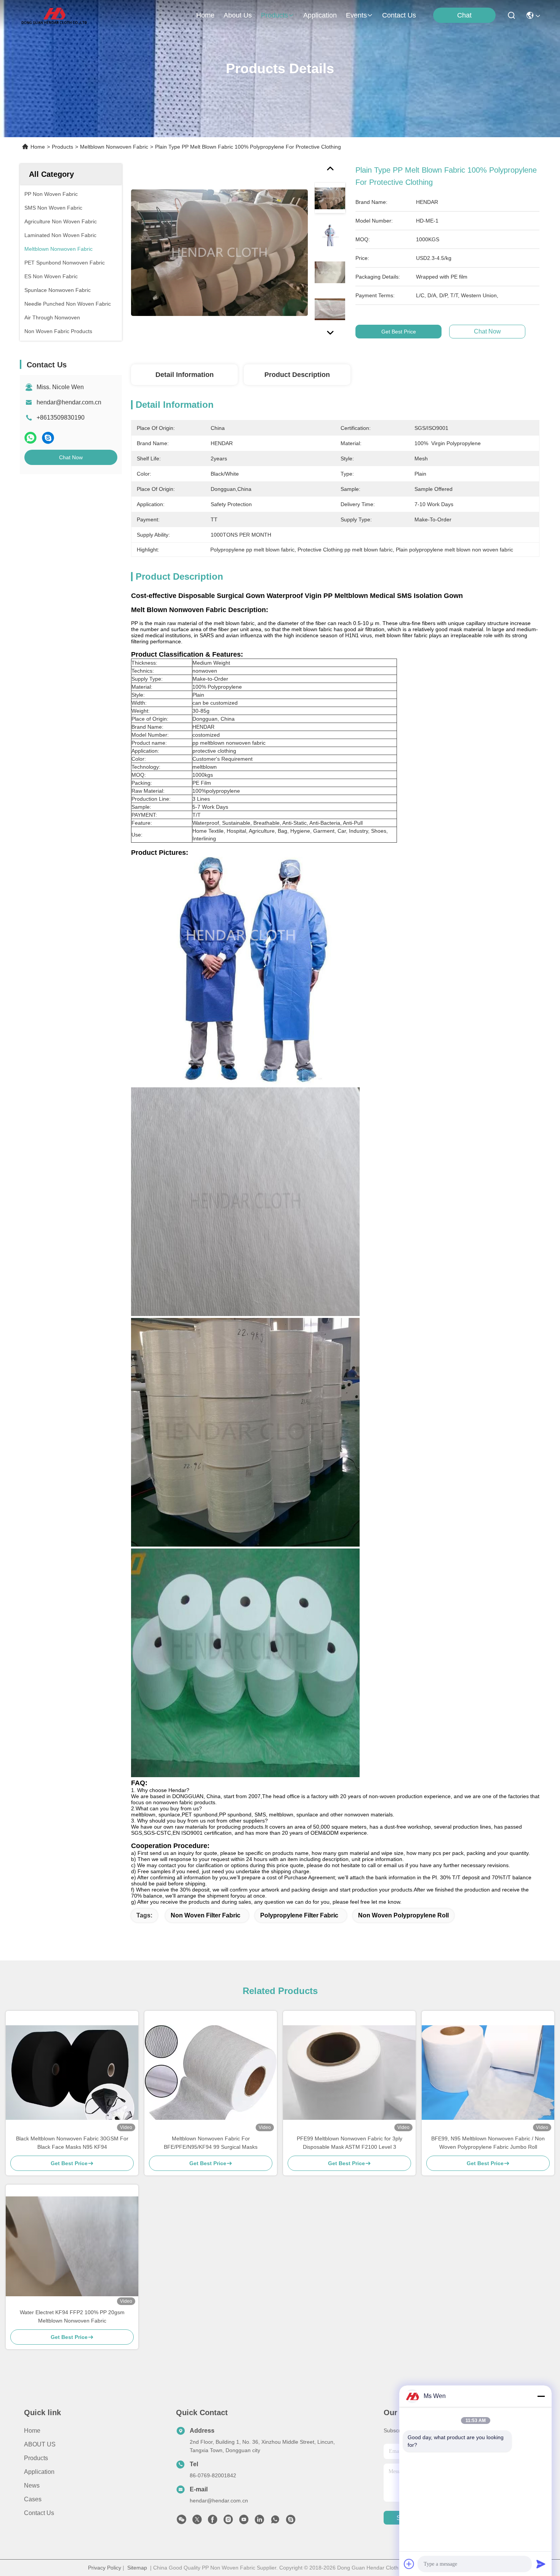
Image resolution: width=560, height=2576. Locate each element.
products (274, 15)
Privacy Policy (105, 2568)
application (320, 15)
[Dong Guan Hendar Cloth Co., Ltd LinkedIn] (259, 2521)
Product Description (297, 375)
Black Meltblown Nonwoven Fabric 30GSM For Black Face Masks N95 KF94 (72, 2143)
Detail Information (185, 375)
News (32, 2485)
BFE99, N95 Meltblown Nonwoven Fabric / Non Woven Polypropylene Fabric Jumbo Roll (488, 2143)
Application (39, 2472)
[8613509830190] (275, 2521)
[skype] (48, 438)
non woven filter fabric (206, 1915)
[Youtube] (244, 2521)
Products (62, 147)
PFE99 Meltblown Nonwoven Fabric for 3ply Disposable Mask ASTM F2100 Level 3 (350, 2143)
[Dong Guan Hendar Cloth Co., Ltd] (54, 15)
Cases (33, 2499)
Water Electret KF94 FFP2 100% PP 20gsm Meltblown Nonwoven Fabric (72, 2316)
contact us (399, 15)
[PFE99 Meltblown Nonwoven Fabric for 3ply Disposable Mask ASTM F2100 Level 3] (349, 2073)
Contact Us (39, 2513)
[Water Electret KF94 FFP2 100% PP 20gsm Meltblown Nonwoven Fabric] (72, 2246)
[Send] (541, 2564)
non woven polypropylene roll (403, 1915)
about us (238, 15)
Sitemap (137, 2568)
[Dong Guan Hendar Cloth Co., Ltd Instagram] (228, 2521)
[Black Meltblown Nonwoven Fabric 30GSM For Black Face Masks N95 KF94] (72, 2073)
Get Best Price (399, 332)
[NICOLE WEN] (291, 2521)
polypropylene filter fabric (299, 1915)
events (356, 15)
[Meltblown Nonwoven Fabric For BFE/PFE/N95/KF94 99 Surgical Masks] (211, 2073)
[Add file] (409, 2564)
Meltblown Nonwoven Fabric (114, 147)
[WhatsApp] (30, 438)
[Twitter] (197, 2521)
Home (205, 15)
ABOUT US (40, 2444)
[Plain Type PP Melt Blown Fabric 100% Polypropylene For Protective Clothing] (219, 252)
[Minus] (541, 2396)
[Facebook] (213, 2521)
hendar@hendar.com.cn (69, 402)
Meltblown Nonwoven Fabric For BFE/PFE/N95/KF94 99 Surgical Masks (211, 2143)
